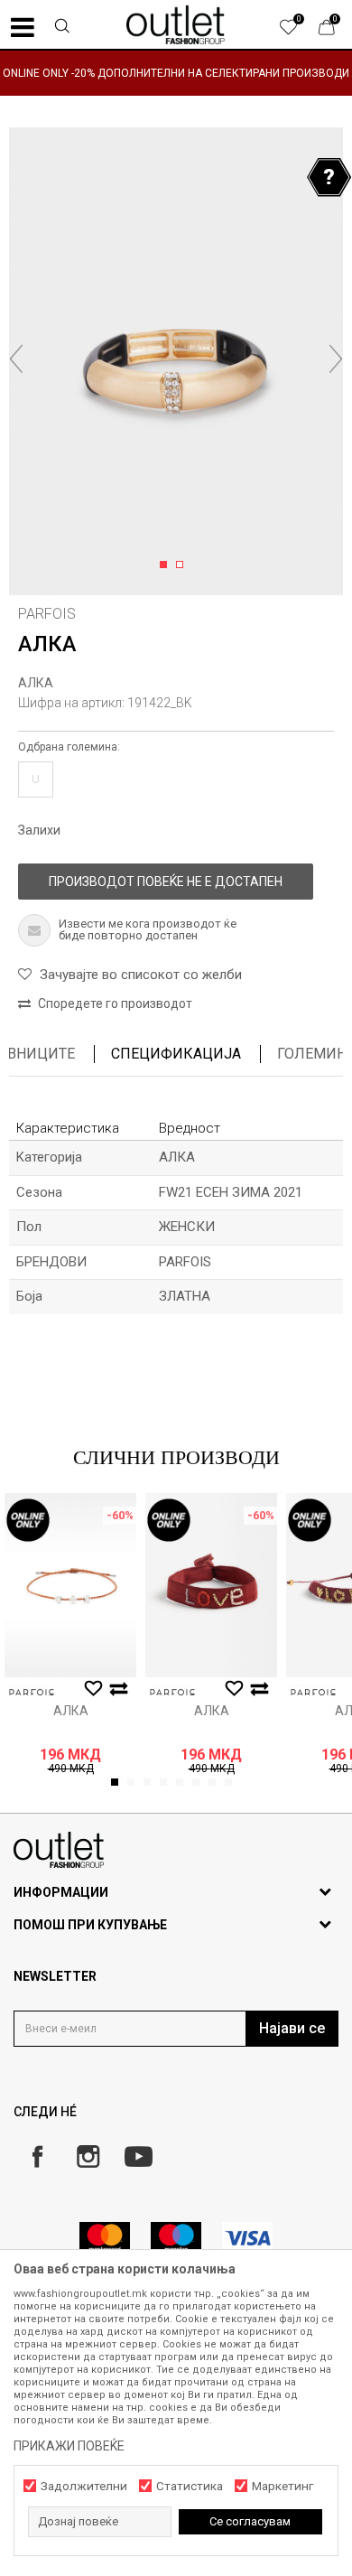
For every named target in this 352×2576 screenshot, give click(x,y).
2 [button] (183, 565)
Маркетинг (283, 2486)
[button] (62, 28)
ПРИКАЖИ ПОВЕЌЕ (69, 2446)
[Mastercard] (105, 2238)
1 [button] (167, 565)
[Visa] (247, 2238)
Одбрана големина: (69, 747)
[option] (176, 73)
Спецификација (176, 1054)
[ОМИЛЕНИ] (298, 32)
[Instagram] (88, 2156)
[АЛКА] (70, 1585)
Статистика (190, 2486)
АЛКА (36, 683)
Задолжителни (84, 2486)
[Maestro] (176, 2238)
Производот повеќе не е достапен (166, 882)
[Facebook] (37, 2156)
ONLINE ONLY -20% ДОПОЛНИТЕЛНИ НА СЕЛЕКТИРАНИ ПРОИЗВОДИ (176, 73)
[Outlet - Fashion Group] (176, 24)
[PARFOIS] (32, 1692)
